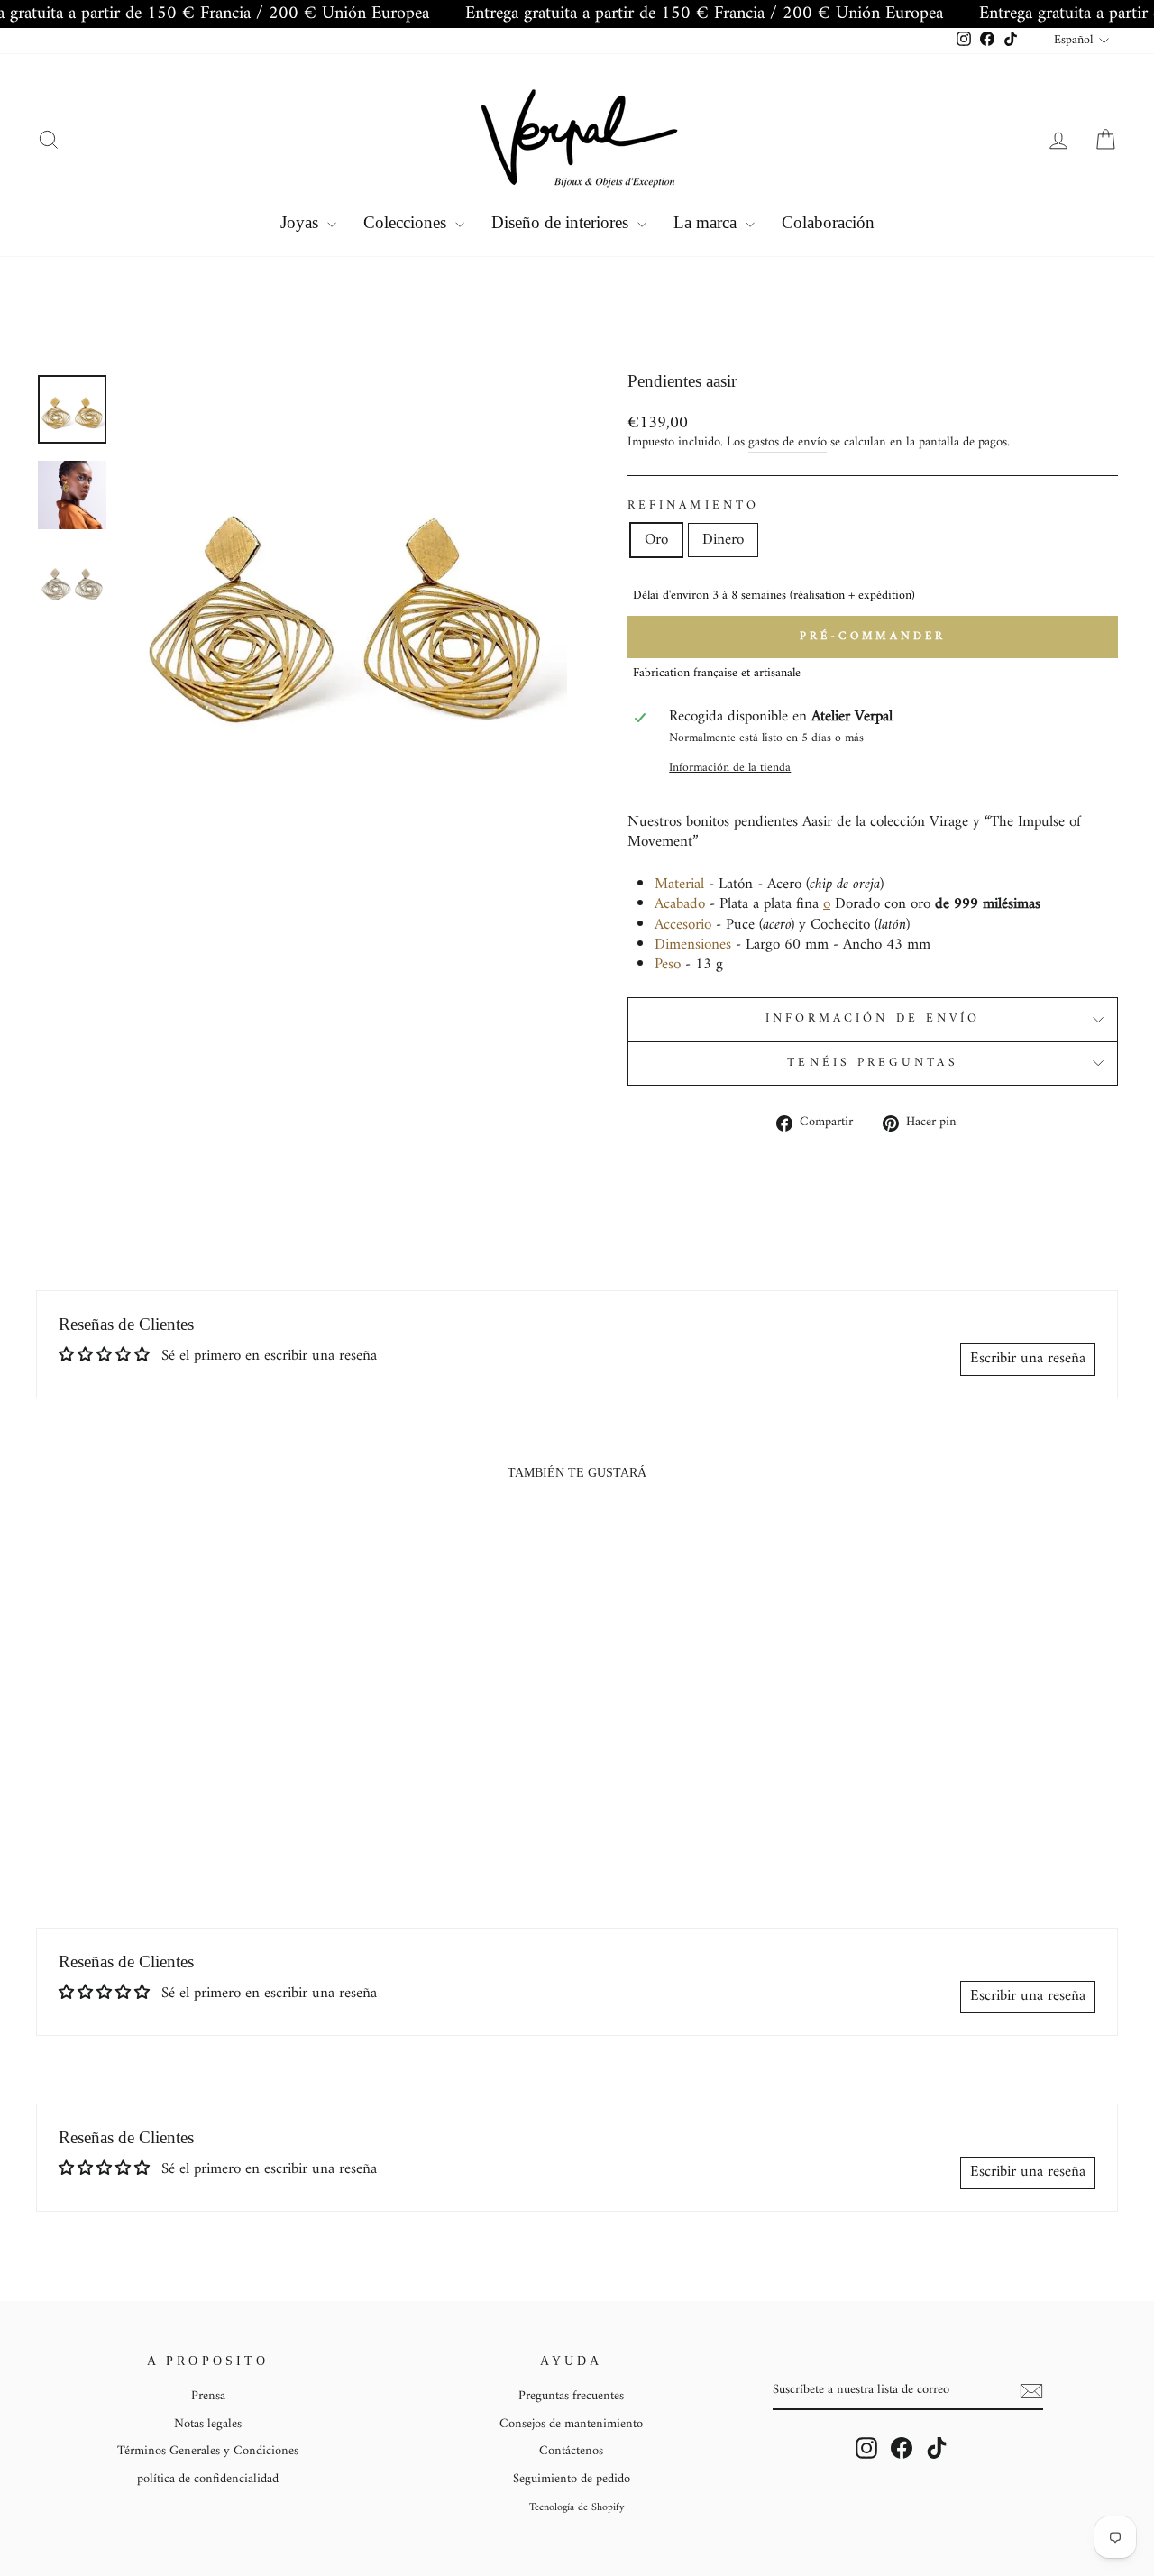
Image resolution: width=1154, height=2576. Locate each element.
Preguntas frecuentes (571, 2396)
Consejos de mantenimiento (571, 2424)
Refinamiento (693, 507)
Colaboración (828, 222)
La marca (707, 222)
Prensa (208, 2396)
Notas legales (208, 2424)
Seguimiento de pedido (572, 2479)
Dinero (723, 540)
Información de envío (873, 1019)
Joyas (302, 222)
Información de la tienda (730, 769)
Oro (656, 540)
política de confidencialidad (208, 2479)
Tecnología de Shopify (577, 2508)
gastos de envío (788, 444)
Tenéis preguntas (872, 1063)
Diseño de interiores (562, 222)
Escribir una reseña (1028, 1359)
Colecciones (407, 222)
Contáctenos (571, 2451)
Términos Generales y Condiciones (208, 2451)
